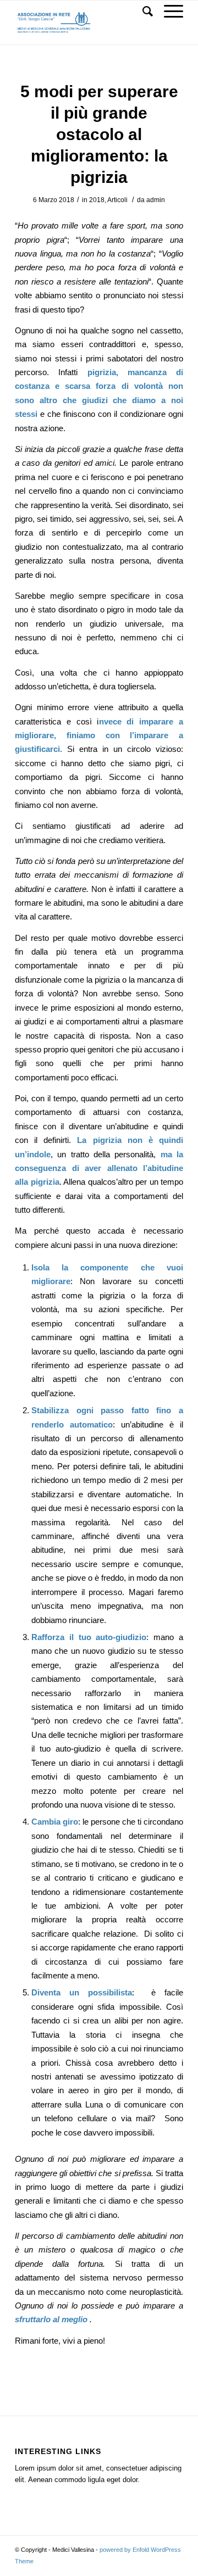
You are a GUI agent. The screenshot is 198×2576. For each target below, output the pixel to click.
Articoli (117, 200)
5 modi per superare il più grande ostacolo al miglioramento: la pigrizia (99, 134)
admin (156, 200)
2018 (97, 200)
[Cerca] (142, 12)
